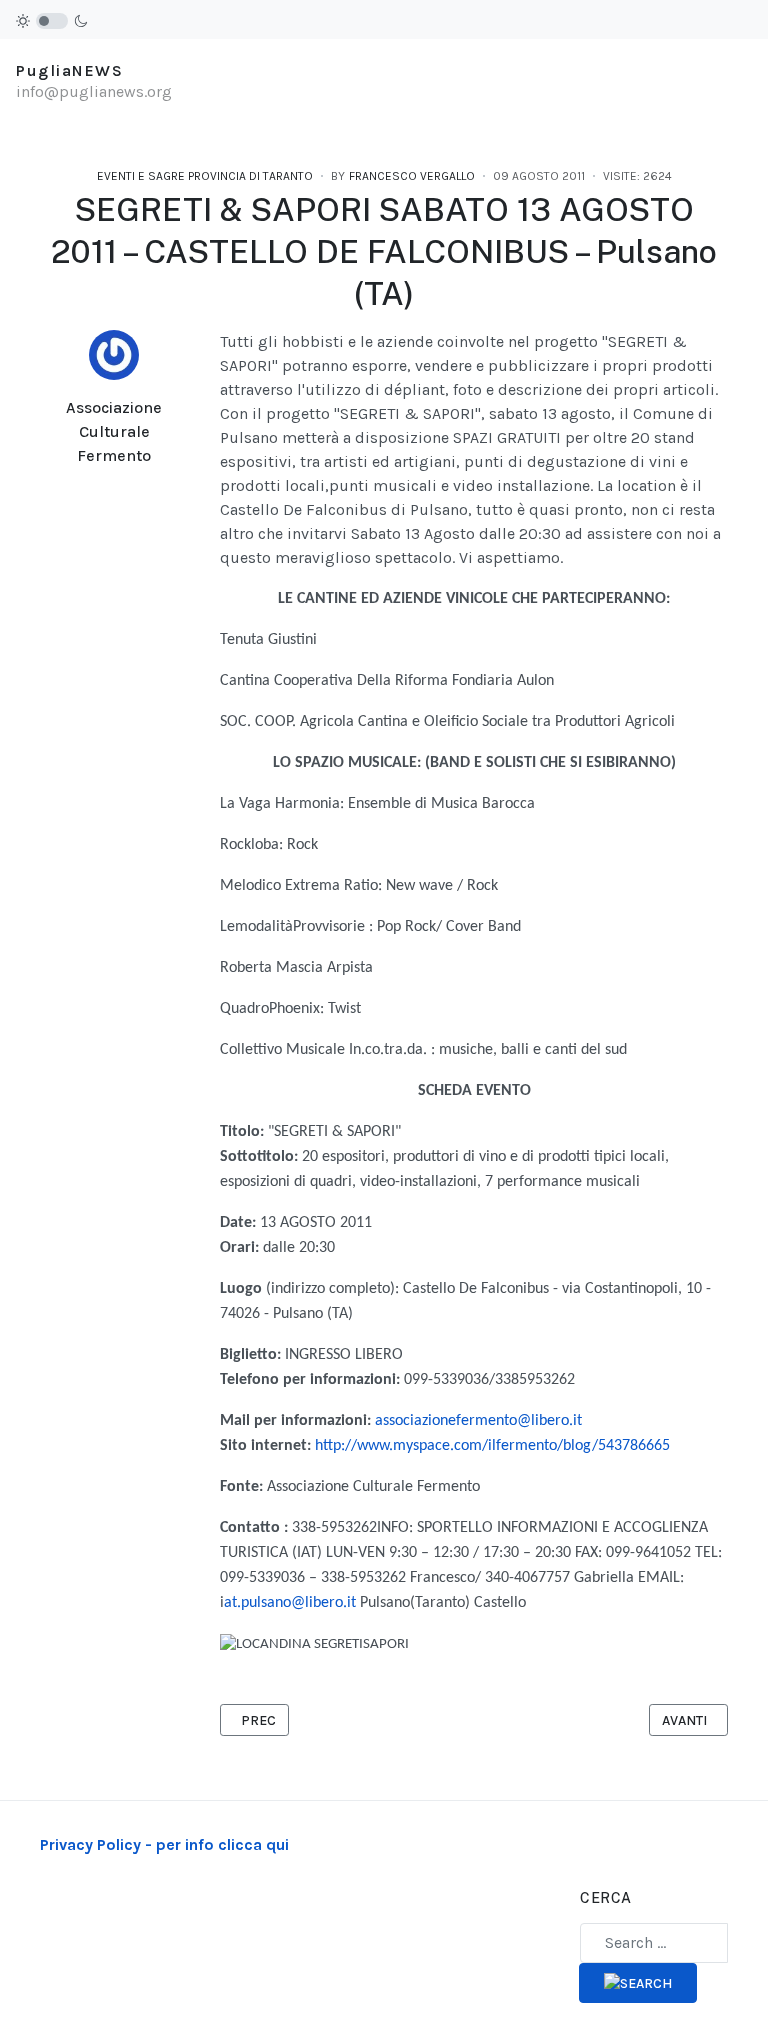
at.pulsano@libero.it (290, 1603)
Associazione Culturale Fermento (114, 431)
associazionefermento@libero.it (478, 1421)
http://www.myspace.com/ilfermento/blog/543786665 (492, 1446)
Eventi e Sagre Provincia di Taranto (205, 176)
